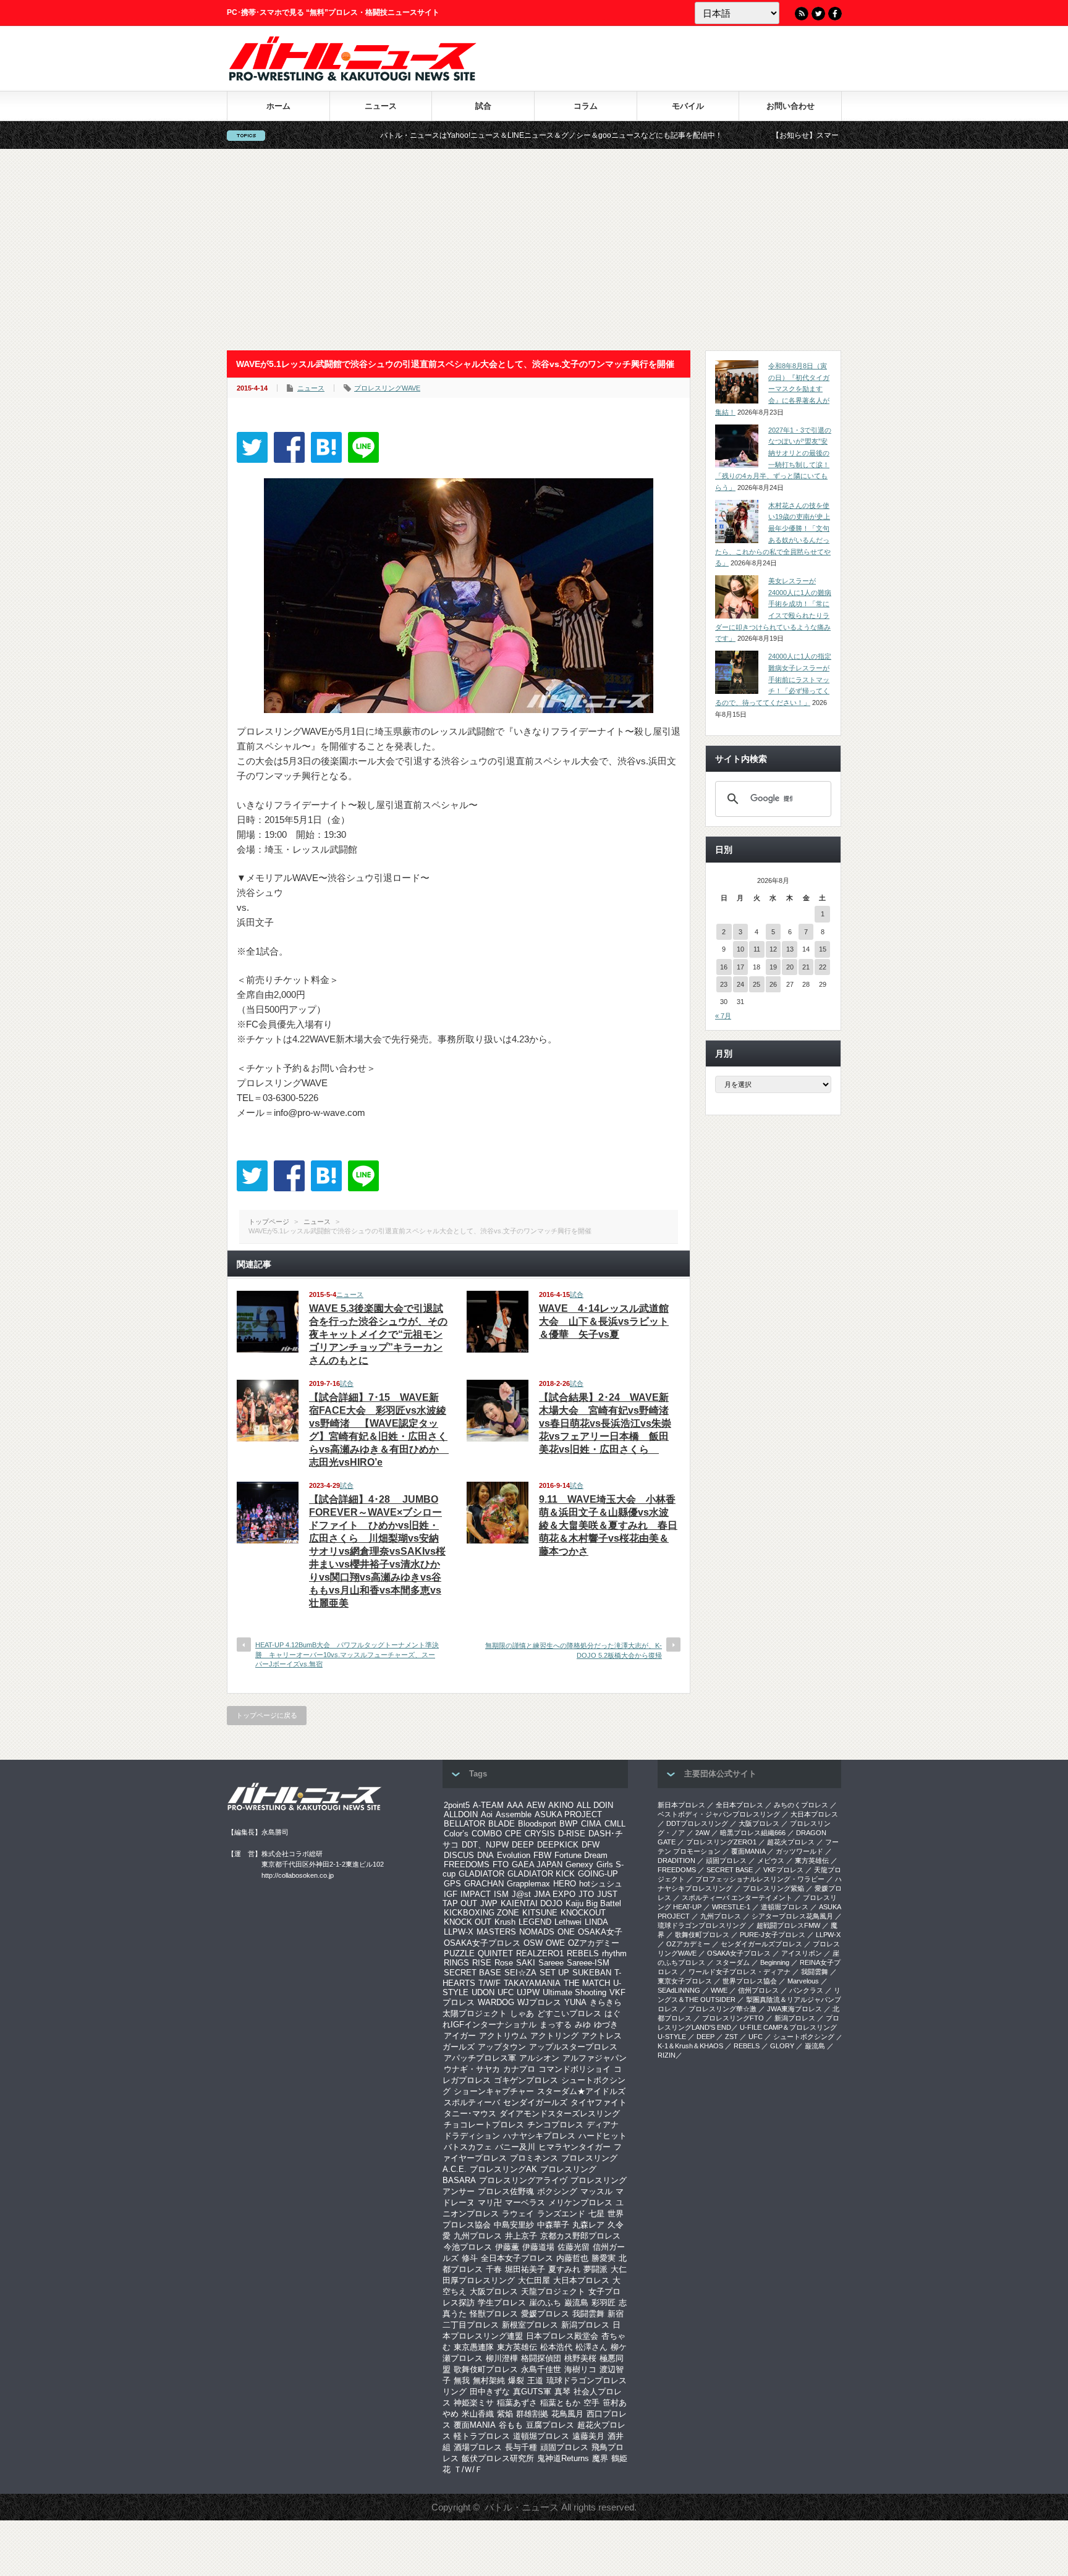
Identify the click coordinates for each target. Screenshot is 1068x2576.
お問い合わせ (790, 106)
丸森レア (588, 2225)
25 (756, 984)
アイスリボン (802, 1953)
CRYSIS (540, 1834)
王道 (535, 2380)
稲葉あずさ (517, 2403)
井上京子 (521, 2236)
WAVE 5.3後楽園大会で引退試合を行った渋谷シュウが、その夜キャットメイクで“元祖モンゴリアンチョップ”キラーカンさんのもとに (378, 1334)
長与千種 (521, 2447)
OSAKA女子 (600, 1932)
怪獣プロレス (494, 2314)
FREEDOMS (467, 1864)
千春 (494, 2269)
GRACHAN (484, 1884)
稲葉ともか (560, 2403)
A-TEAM (488, 1805)
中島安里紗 (514, 2225)
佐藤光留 (574, 2247)
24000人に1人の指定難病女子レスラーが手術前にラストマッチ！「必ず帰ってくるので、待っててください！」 (773, 679)
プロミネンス (534, 2158)
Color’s (456, 1834)
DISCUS (459, 1855)
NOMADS (537, 1932)
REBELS (583, 1953)
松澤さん (591, 2347)
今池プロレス (468, 2247)
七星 (596, 2214)
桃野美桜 (580, 2358)
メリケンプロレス (580, 2202)
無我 (462, 2380)
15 (823, 949)
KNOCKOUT (583, 1913)
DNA (485, 1855)
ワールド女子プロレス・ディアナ (740, 1972)
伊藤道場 (538, 2247)
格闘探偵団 (541, 2358)
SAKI (526, 1963)
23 (724, 984)
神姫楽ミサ (474, 2403)
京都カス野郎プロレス (580, 2236)
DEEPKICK (558, 1845)
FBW (542, 1855)
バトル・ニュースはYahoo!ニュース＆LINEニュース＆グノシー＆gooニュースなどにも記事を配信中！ (446, 135)
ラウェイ (518, 2214)
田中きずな (490, 2392)
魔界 (600, 2458)
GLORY (782, 2046)
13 (790, 949)
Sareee (551, 1963)
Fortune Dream (581, 1855)
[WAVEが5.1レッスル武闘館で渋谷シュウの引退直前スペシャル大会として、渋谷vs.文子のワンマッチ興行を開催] (326, 447)
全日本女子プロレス (517, 2258)
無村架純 (489, 2380)
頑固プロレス (564, 2447)
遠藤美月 (588, 2436)
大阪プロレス (494, 2291)
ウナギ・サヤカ (472, 2069)
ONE (566, 1932)
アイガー (460, 2036)
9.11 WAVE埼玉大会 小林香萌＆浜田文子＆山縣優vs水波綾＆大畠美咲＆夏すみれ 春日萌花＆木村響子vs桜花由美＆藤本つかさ (608, 1525)
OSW (533, 1943)
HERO (565, 1884)
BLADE (502, 1824)
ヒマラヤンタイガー (574, 2147)
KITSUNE (540, 1913)
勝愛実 (604, 2258)
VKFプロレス (783, 1870)
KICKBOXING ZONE (481, 1913)
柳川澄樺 (502, 2358)
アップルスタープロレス (573, 2047)
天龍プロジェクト (553, 2291)
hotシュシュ (601, 1884)
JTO (586, 1894)
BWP (569, 1824)
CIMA (591, 1824)
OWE (555, 1943)
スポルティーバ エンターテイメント (737, 1898)
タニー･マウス (470, 2114)
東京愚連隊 (474, 2347)
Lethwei (568, 1922)
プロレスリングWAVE (387, 388)
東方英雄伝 (517, 2347)
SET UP (554, 1973)
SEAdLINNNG (679, 1990)
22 (823, 967)
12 (773, 949)
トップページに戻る (267, 1715)
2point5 (457, 1805)
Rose (504, 1963)
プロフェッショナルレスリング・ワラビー (760, 1879)
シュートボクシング (804, 2037)
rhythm (614, 1953)
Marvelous (803, 1981)
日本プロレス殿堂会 (562, 2336)
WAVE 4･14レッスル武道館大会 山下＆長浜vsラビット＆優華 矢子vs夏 (604, 1321)
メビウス (771, 1860)
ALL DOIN (595, 1805)
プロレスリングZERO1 (721, 1842)
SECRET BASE (473, 1973)
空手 (591, 2403)
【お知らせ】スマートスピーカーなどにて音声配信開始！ (763, 135)
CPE (513, 1834)
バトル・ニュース (522, 2507)
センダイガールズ (535, 2102)
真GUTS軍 (532, 2392)
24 (740, 984)
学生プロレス (502, 2303)
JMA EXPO (555, 1894)
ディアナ (603, 2125)
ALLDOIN (461, 1814)
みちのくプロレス (801, 1805)
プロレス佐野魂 (506, 2191)
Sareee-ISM (588, 1963)
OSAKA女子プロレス (482, 1943)
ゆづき (606, 2025)
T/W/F (489, 1983)
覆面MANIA (475, 2425)
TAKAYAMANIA (532, 1983)
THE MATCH (587, 1983)
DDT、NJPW (485, 1845)
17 (740, 967)
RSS (802, 14)
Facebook (835, 14)
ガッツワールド (799, 1851)
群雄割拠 (532, 2414)
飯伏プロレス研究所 (498, 2458)
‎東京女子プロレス (685, 1981)
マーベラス (525, 2202)
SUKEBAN (592, 1973)
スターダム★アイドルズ (581, 2091)
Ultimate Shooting (574, 1992)
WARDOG (496, 2002)
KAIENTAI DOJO (532, 1903)
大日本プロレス (581, 2280)
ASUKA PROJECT (568, 1814)
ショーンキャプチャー (494, 2091)
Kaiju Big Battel (593, 1903)
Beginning (775, 1962)
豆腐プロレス (550, 2425)
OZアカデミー (594, 1943)
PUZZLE (459, 1953)
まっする (556, 2025)
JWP (489, 1903)
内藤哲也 (572, 2258)
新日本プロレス (681, 1805)
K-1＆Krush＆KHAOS (690, 2046)
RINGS (456, 1963)
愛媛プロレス (545, 2314)
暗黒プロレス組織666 (753, 1833)
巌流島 (576, 2303)
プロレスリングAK (503, 2169)
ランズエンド (561, 2214)
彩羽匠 (604, 2303)
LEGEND (535, 1922)
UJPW (528, 1992)
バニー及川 (515, 2147)
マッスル (596, 2191)
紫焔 (505, 2414)
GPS (452, 1884)
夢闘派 (595, 2269)
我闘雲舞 (588, 2314)
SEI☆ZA (520, 1973)
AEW (536, 1805)
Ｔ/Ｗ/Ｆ (468, 2469)
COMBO (487, 1834)
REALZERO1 (540, 1953)
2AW (702, 1833)
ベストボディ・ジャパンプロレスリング (719, 1814)
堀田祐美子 (525, 2269)
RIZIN (667, 2055)
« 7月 (723, 1016)
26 (773, 984)
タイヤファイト (599, 2102)
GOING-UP (598, 1874)
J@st (521, 1894)
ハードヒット (603, 2136)
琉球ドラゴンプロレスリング (702, 1925)
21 (806, 967)
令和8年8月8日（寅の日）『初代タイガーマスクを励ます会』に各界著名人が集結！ (772, 389)
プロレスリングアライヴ (523, 2180)
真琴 (562, 2392)
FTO (501, 1864)
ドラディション (472, 2136)
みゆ (583, 2025)
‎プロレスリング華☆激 (723, 2009)
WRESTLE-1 (731, 1907)
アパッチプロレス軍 (480, 2058)
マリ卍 (490, 2202)
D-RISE (572, 1834)
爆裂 (516, 2380)
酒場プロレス (478, 2447)
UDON (483, 1992)
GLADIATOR (481, 1874)
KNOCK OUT (468, 1922)
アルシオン (539, 2058)
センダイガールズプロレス (761, 1944)
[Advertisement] (534, 250)
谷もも (511, 2425)
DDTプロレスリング (697, 1823)
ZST (731, 2037)
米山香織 (478, 2414)
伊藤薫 (507, 2247)
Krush (505, 1922)
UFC (506, 1992)
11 (757, 949)
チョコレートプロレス (484, 2125)
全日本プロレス (740, 1805)
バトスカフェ (468, 2147)
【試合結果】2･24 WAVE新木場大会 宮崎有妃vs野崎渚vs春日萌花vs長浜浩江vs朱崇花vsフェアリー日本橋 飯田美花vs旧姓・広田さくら (605, 1423)
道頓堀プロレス (541, 2436)
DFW (591, 1845)
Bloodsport (537, 1824)
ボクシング (557, 2191)
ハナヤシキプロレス (539, 2136)
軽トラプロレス (482, 2436)
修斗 (470, 2258)
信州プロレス (758, 1990)
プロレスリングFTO (733, 2018)
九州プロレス (478, 2236)
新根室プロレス (530, 2325)
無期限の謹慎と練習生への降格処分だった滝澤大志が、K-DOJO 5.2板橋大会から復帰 (574, 1650)
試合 (483, 106)
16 (724, 967)
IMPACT (476, 1894)
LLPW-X (459, 1932)
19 (773, 967)
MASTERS (496, 1932)
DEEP (523, 1845)
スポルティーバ (472, 2102)
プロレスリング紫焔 (773, 1888)
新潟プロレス (585, 2325)
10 (740, 949)
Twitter (818, 14)
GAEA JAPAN (537, 1864)
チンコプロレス (555, 2125)
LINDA (596, 1922)
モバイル (688, 106)
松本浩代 (556, 2347)
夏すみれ (564, 2269)
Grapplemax (528, 1884)
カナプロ (519, 2069)
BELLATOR (464, 1824)
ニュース (381, 106)
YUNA (575, 2002)
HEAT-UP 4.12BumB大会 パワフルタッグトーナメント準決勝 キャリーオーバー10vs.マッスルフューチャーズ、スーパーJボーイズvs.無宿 (347, 1654)
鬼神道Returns (563, 2458)
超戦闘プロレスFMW (788, 1925)
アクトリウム (503, 2036)
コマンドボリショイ (574, 2069)
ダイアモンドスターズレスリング (560, 2114)
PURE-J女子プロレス (773, 1935)
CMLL (615, 1824)
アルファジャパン (595, 2058)
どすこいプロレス (569, 2013)
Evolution (514, 1855)
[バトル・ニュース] (353, 78)
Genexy (579, 1864)
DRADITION (676, 1860)
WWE (719, 1990)
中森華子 (553, 2225)
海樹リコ (580, 2369)
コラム (586, 106)
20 (790, 967)
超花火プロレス (791, 1842)
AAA (515, 1805)
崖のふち (545, 2303)
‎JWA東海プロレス (795, 2009)
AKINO (561, 1805)
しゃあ (522, 2013)
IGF (451, 1894)
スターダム (733, 1962)
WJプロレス (539, 2002)
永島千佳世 (541, 2369)
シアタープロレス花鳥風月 (792, 1916)
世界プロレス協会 (750, 1981)
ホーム (278, 106)
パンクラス (806, 1990)
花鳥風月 (567, 2414)
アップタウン (502, 2047)
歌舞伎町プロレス (486, 2369)
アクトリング (554, 2036)
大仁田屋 (534, 2280)
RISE (482, 1963)
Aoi (487, 1814)
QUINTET (495, 1953)
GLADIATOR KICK (541, 1874)
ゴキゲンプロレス (526, 2080)
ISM (501, 1894)
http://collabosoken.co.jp (298, 1875)
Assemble (514, 1814)
